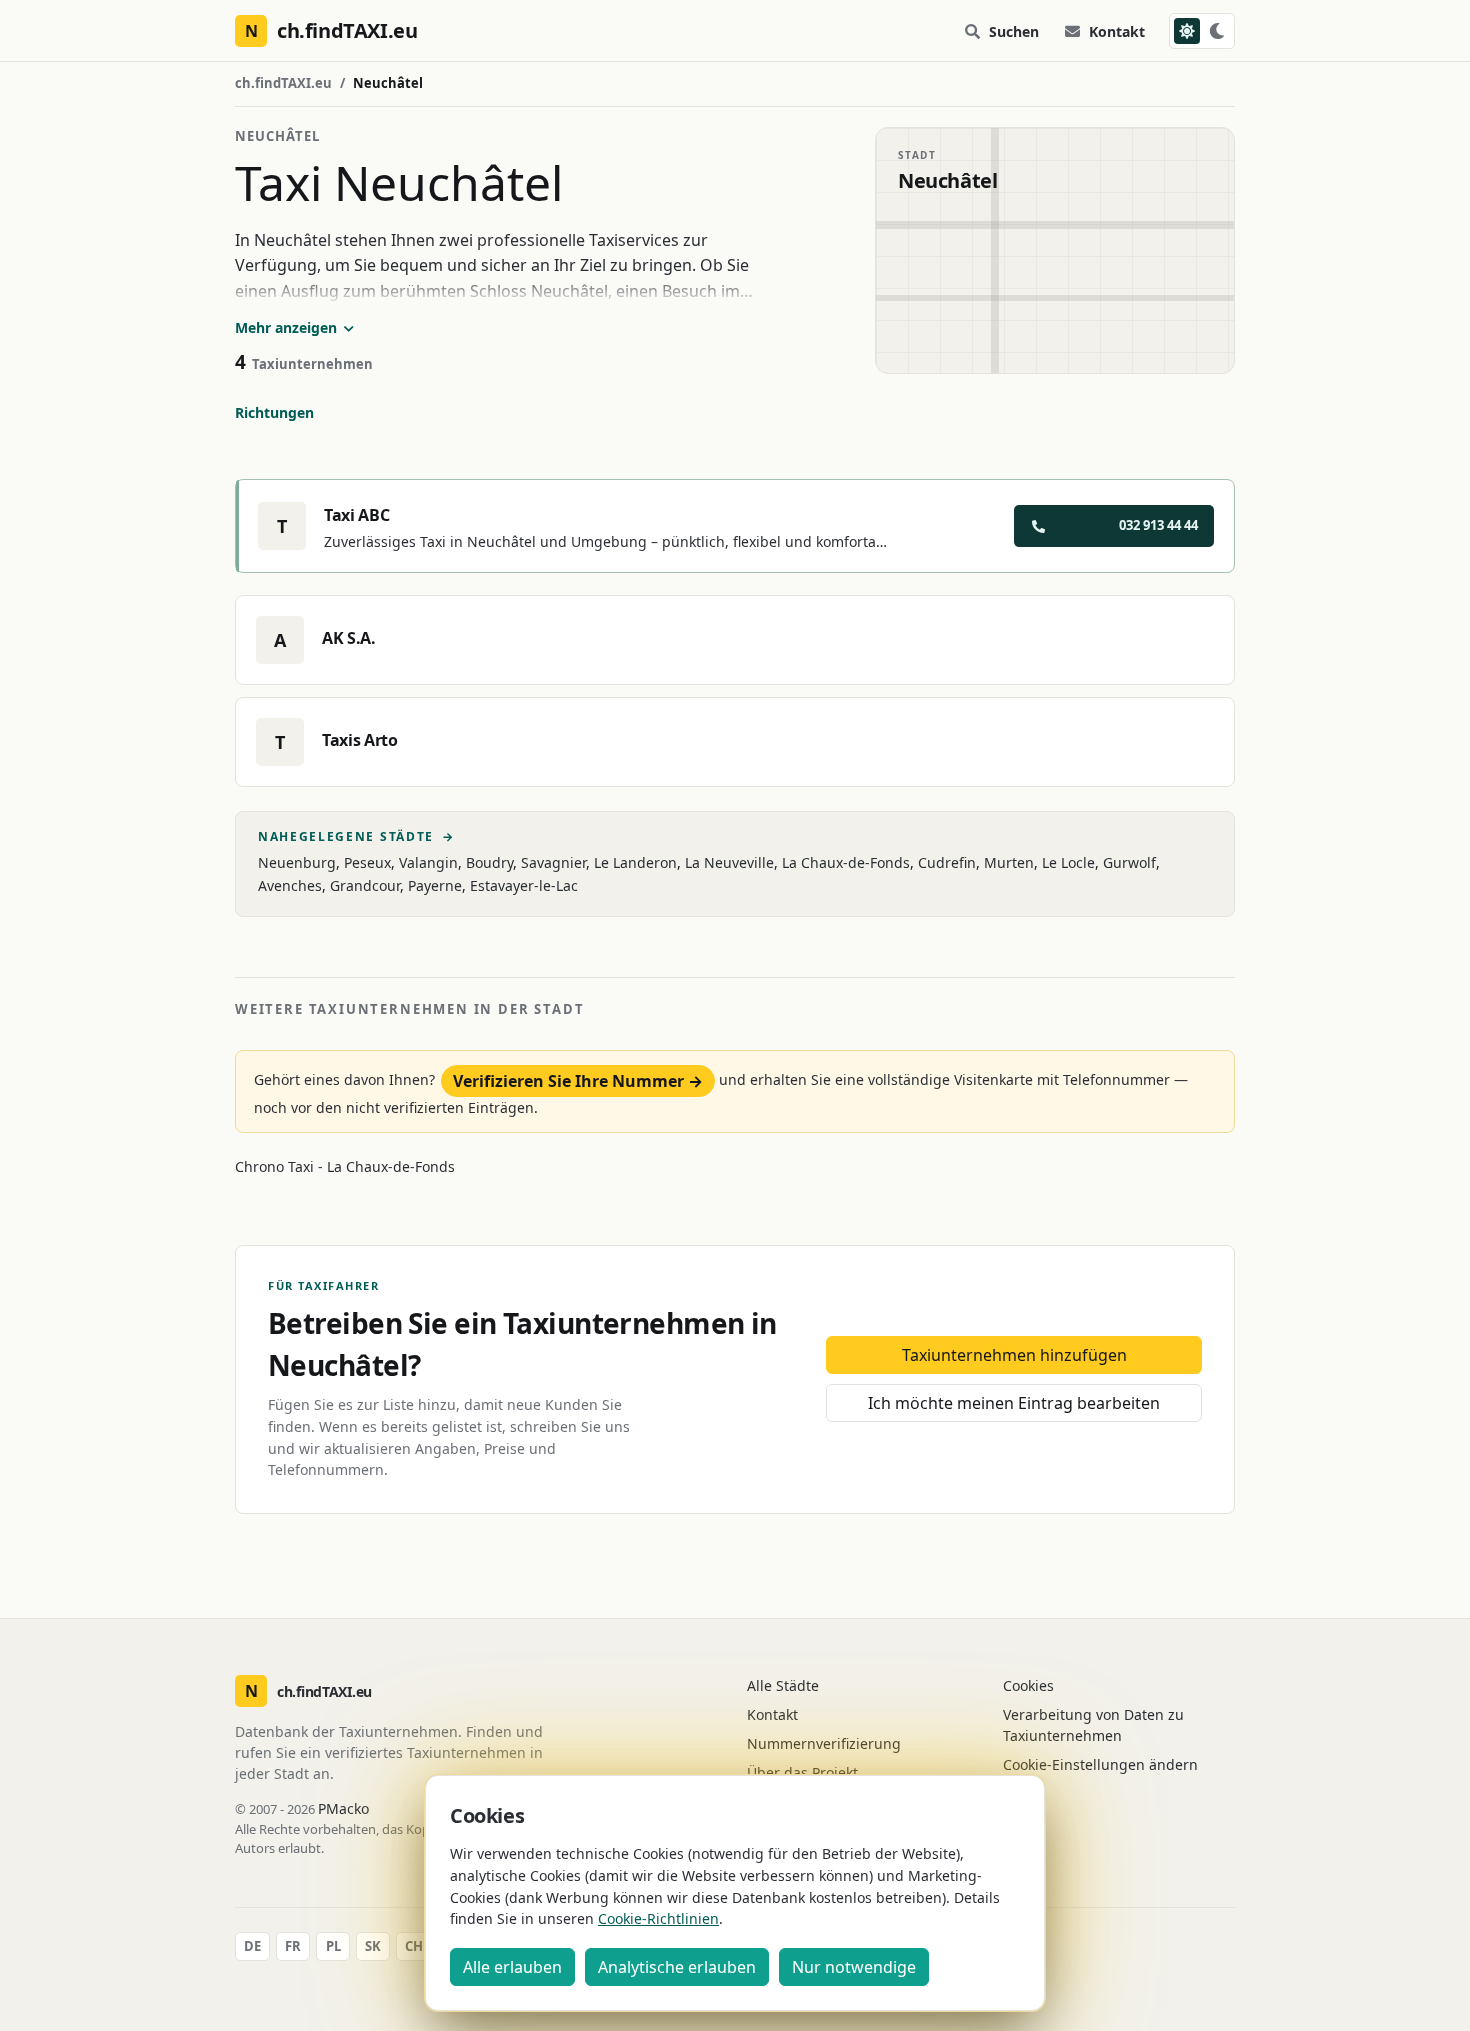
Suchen (1014, 31)
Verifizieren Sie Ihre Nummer (578, 1081)
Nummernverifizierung (824, 1743)
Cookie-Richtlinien (658, 1918)
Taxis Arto (360, 740)
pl (333, 1946)
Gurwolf (1129, 862)
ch (414, 1946)
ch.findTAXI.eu (283, 83)
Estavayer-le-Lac (524, 885)
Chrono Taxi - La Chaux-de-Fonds (345, 1166)
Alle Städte (783, 1685)
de (252, 1946)
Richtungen (274, 412)
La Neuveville (729, 862)
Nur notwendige (854, 1967)
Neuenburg (297, 862)
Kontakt (1117, 31)
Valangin (428, 862)
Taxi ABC (356, 515)
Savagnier (553, 862)
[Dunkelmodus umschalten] (1202, 31)
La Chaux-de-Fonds (846, 862)
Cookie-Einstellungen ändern (1100, 1764)
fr (293, 1946)
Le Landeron (635, 862)
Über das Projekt (802, 1772)
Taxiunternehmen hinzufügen (1014, 1355)
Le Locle (1068, 862)
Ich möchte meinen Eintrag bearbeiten (1014, 1403)
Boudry (489, 862)
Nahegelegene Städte (356, 837)
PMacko (343, 1808)
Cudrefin (947, 862)
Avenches (290, 885)
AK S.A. (349, 638)
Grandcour (365, 885)
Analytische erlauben (677, 1967)
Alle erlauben (512, 1967)
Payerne (435, 885)
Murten (1009, 862)
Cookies (1028, 1685)
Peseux (367, 862)
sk (373, 1946)
